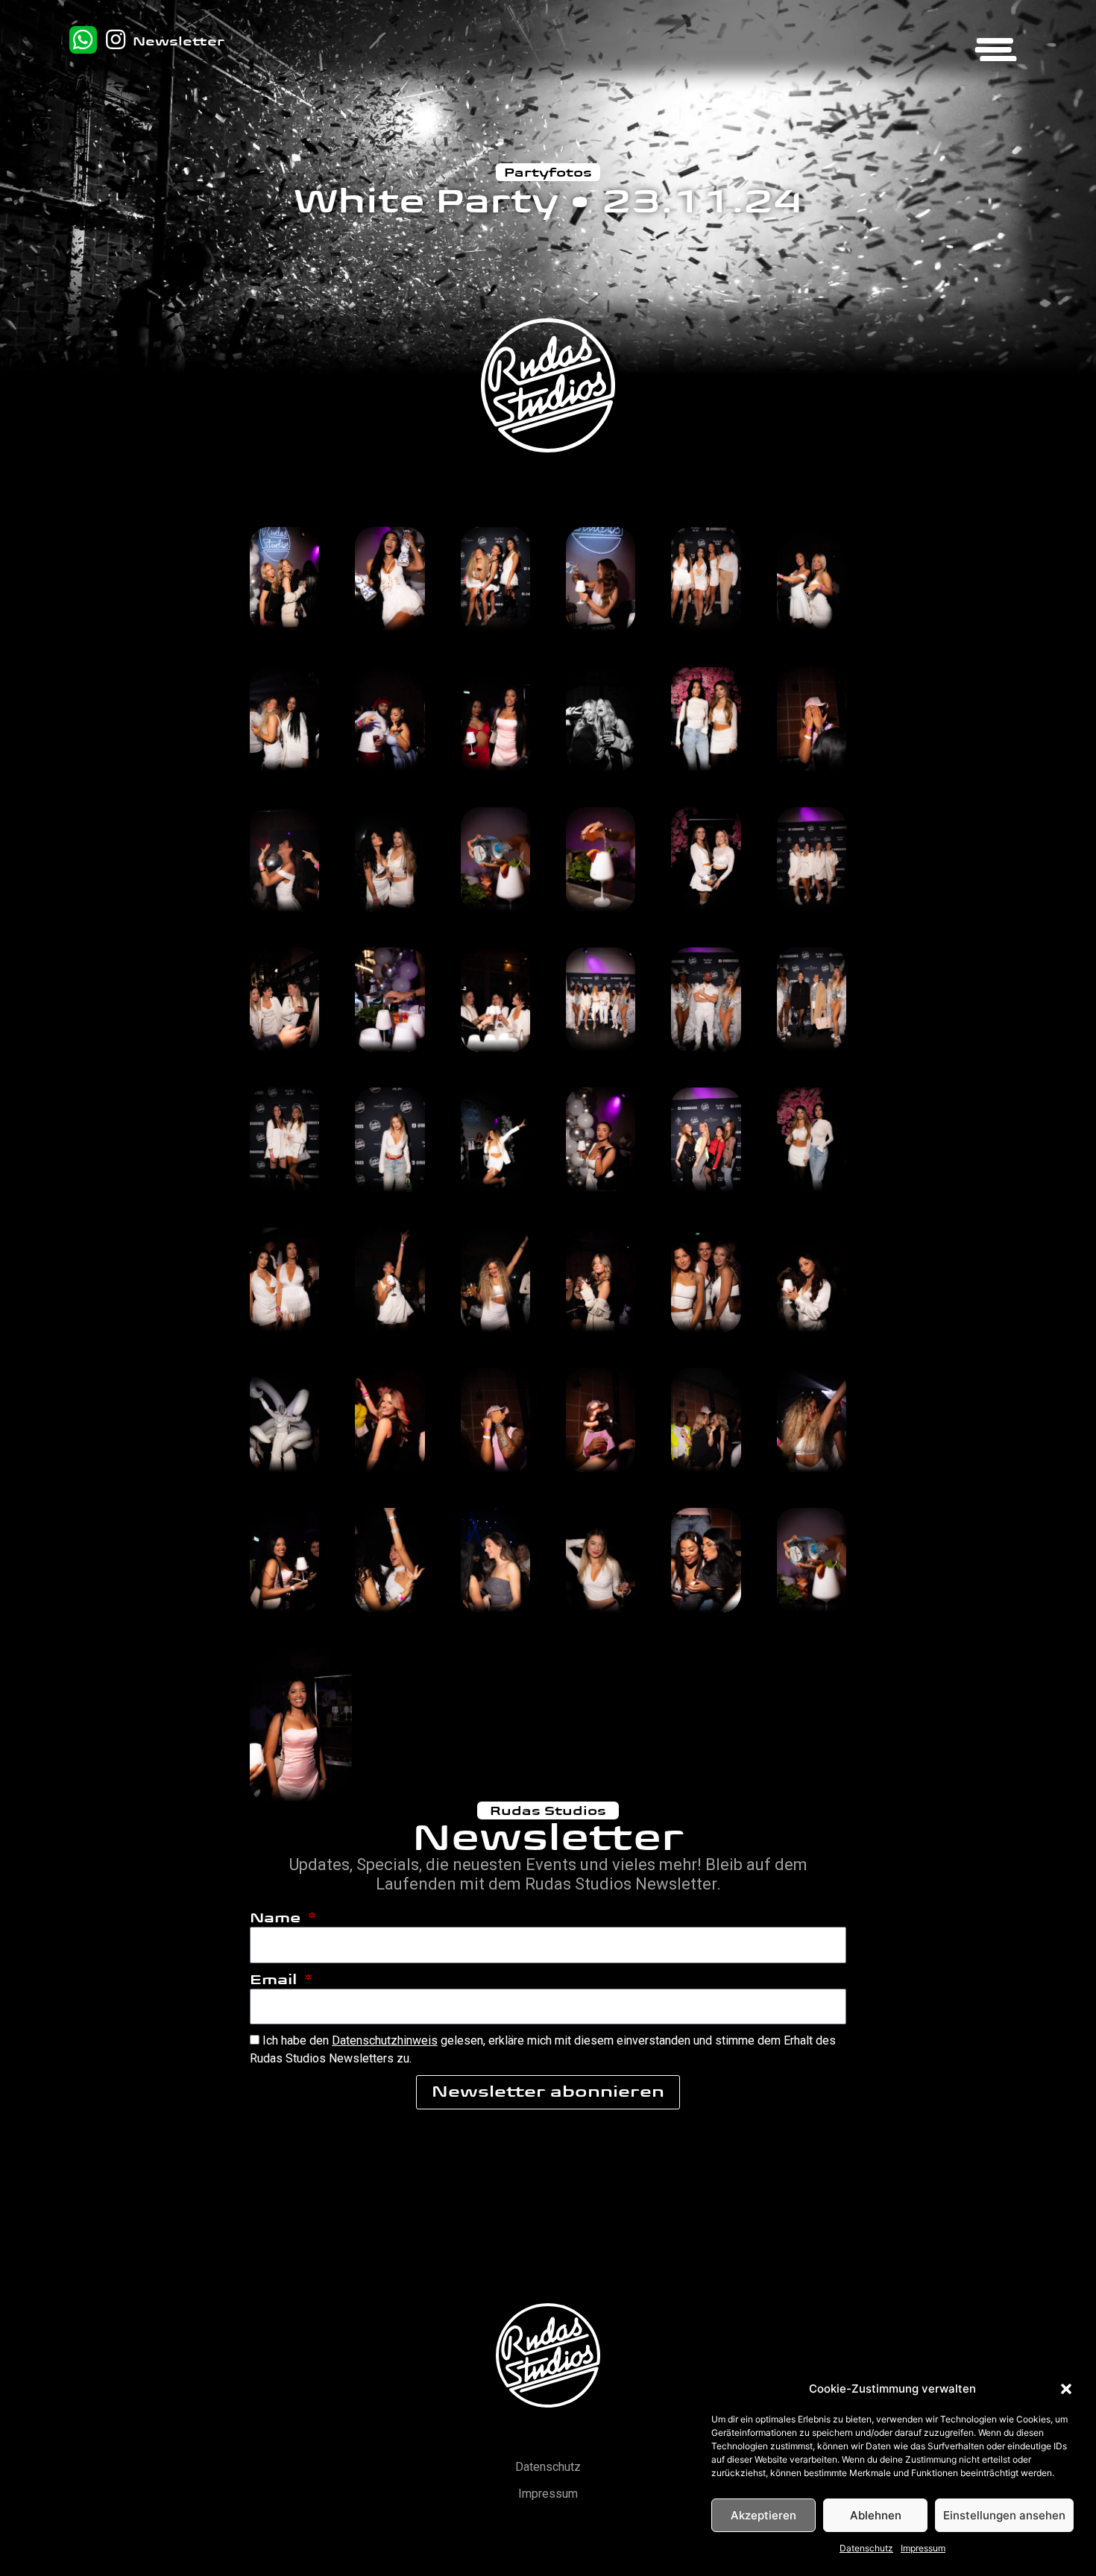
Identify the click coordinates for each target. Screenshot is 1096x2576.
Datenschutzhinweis (385, 2040)
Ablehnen (876, 2515)
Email (275, 1980)
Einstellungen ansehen (1004, 2515)
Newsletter (179, 41)
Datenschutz (866, 2548)
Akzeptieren (763, 2515)
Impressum (923, 2548)
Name (277, 1918)
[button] (1066, 2389)
